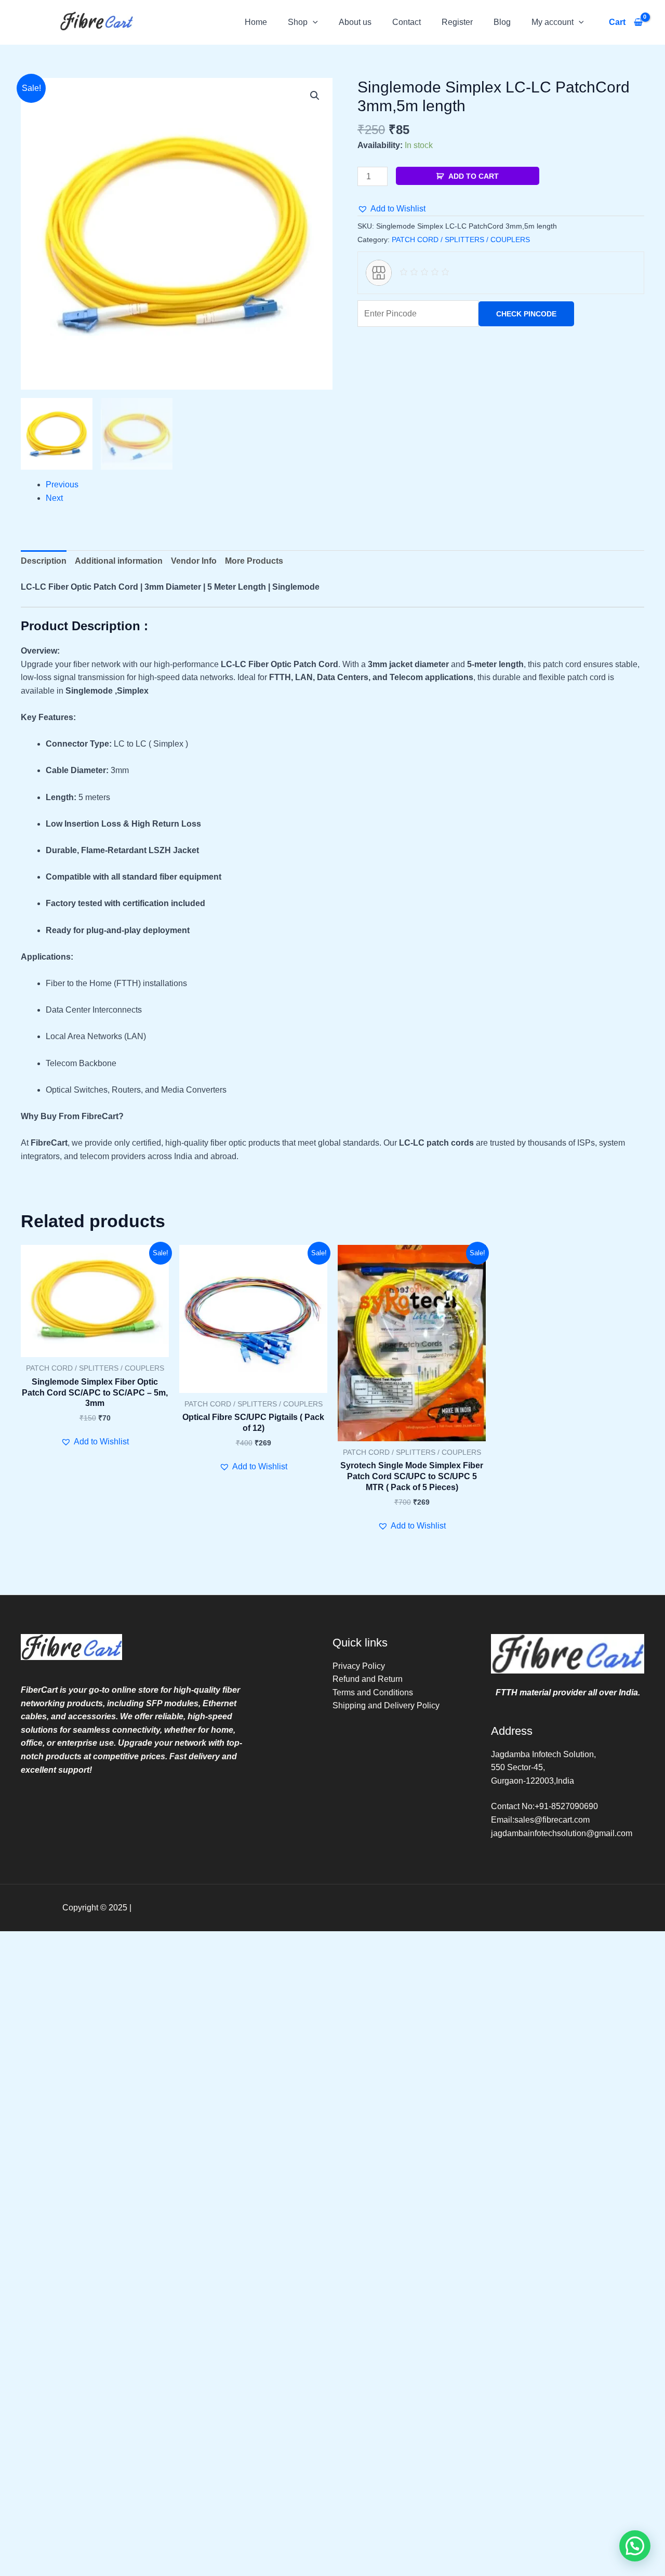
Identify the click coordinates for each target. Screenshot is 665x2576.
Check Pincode (526, 314)
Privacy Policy (359, 1666)
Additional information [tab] (119, 561)
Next (54, 498)
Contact (407, 22)
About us (355, 22)
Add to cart (474, 176)
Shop (298, 22)
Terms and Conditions (373, 1692)
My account (553, 22)
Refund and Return (368, 1679)
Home (256, 22)
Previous (62, 484)
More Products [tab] (254, 561)
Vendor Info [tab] (194, 561)
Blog (502, 22)
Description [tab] (44, 561)
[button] (313, 22)
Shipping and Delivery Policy (386, 1705)
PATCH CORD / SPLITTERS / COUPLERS (461, 240)
